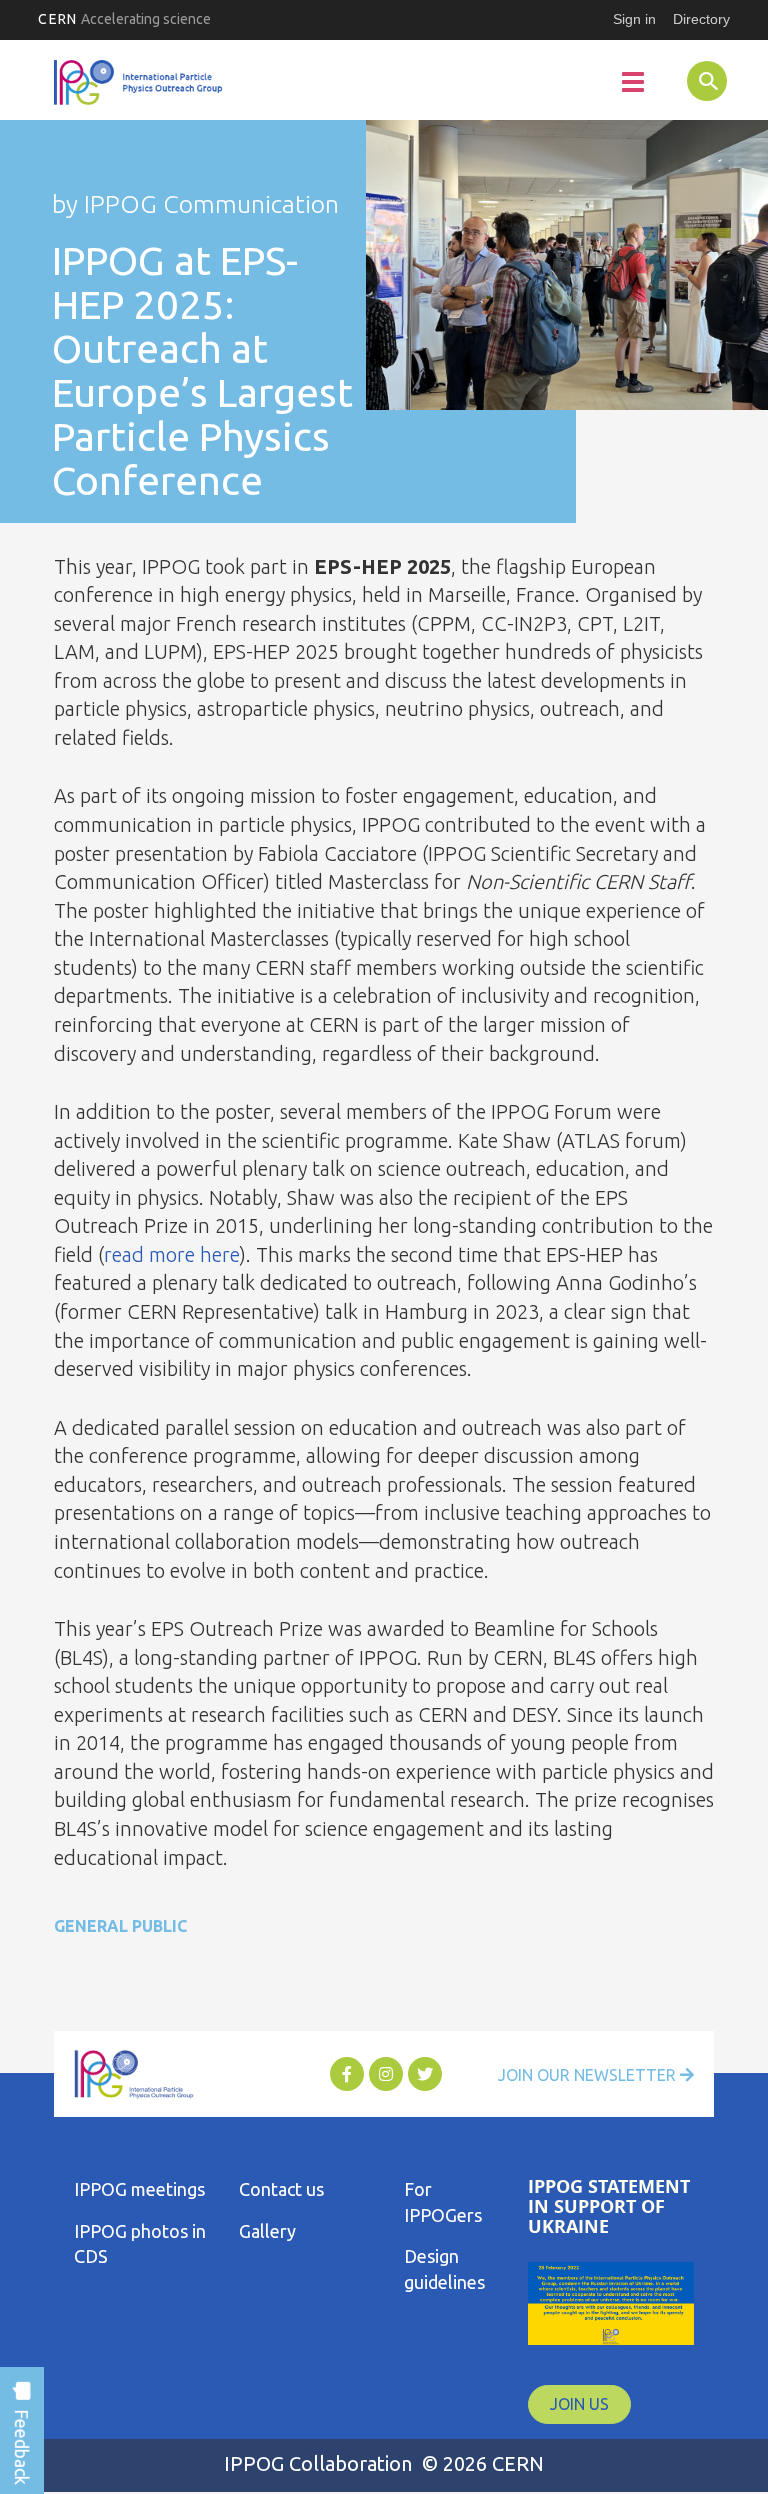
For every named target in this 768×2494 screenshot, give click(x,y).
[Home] (139, 83)
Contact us (281, 2189)
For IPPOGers (443, 2202)
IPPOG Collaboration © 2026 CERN (384, 2463)
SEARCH (688, 80)
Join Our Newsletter (589, 2075)
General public (120, 1926)
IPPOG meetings (139, 2189)
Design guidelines (444, 2269)
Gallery (267, 2231)
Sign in (634, 19)
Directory (701, 19)
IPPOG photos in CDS (140, 2244)
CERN (124, 19)
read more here (172, 1254)
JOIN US (579, 2404)
